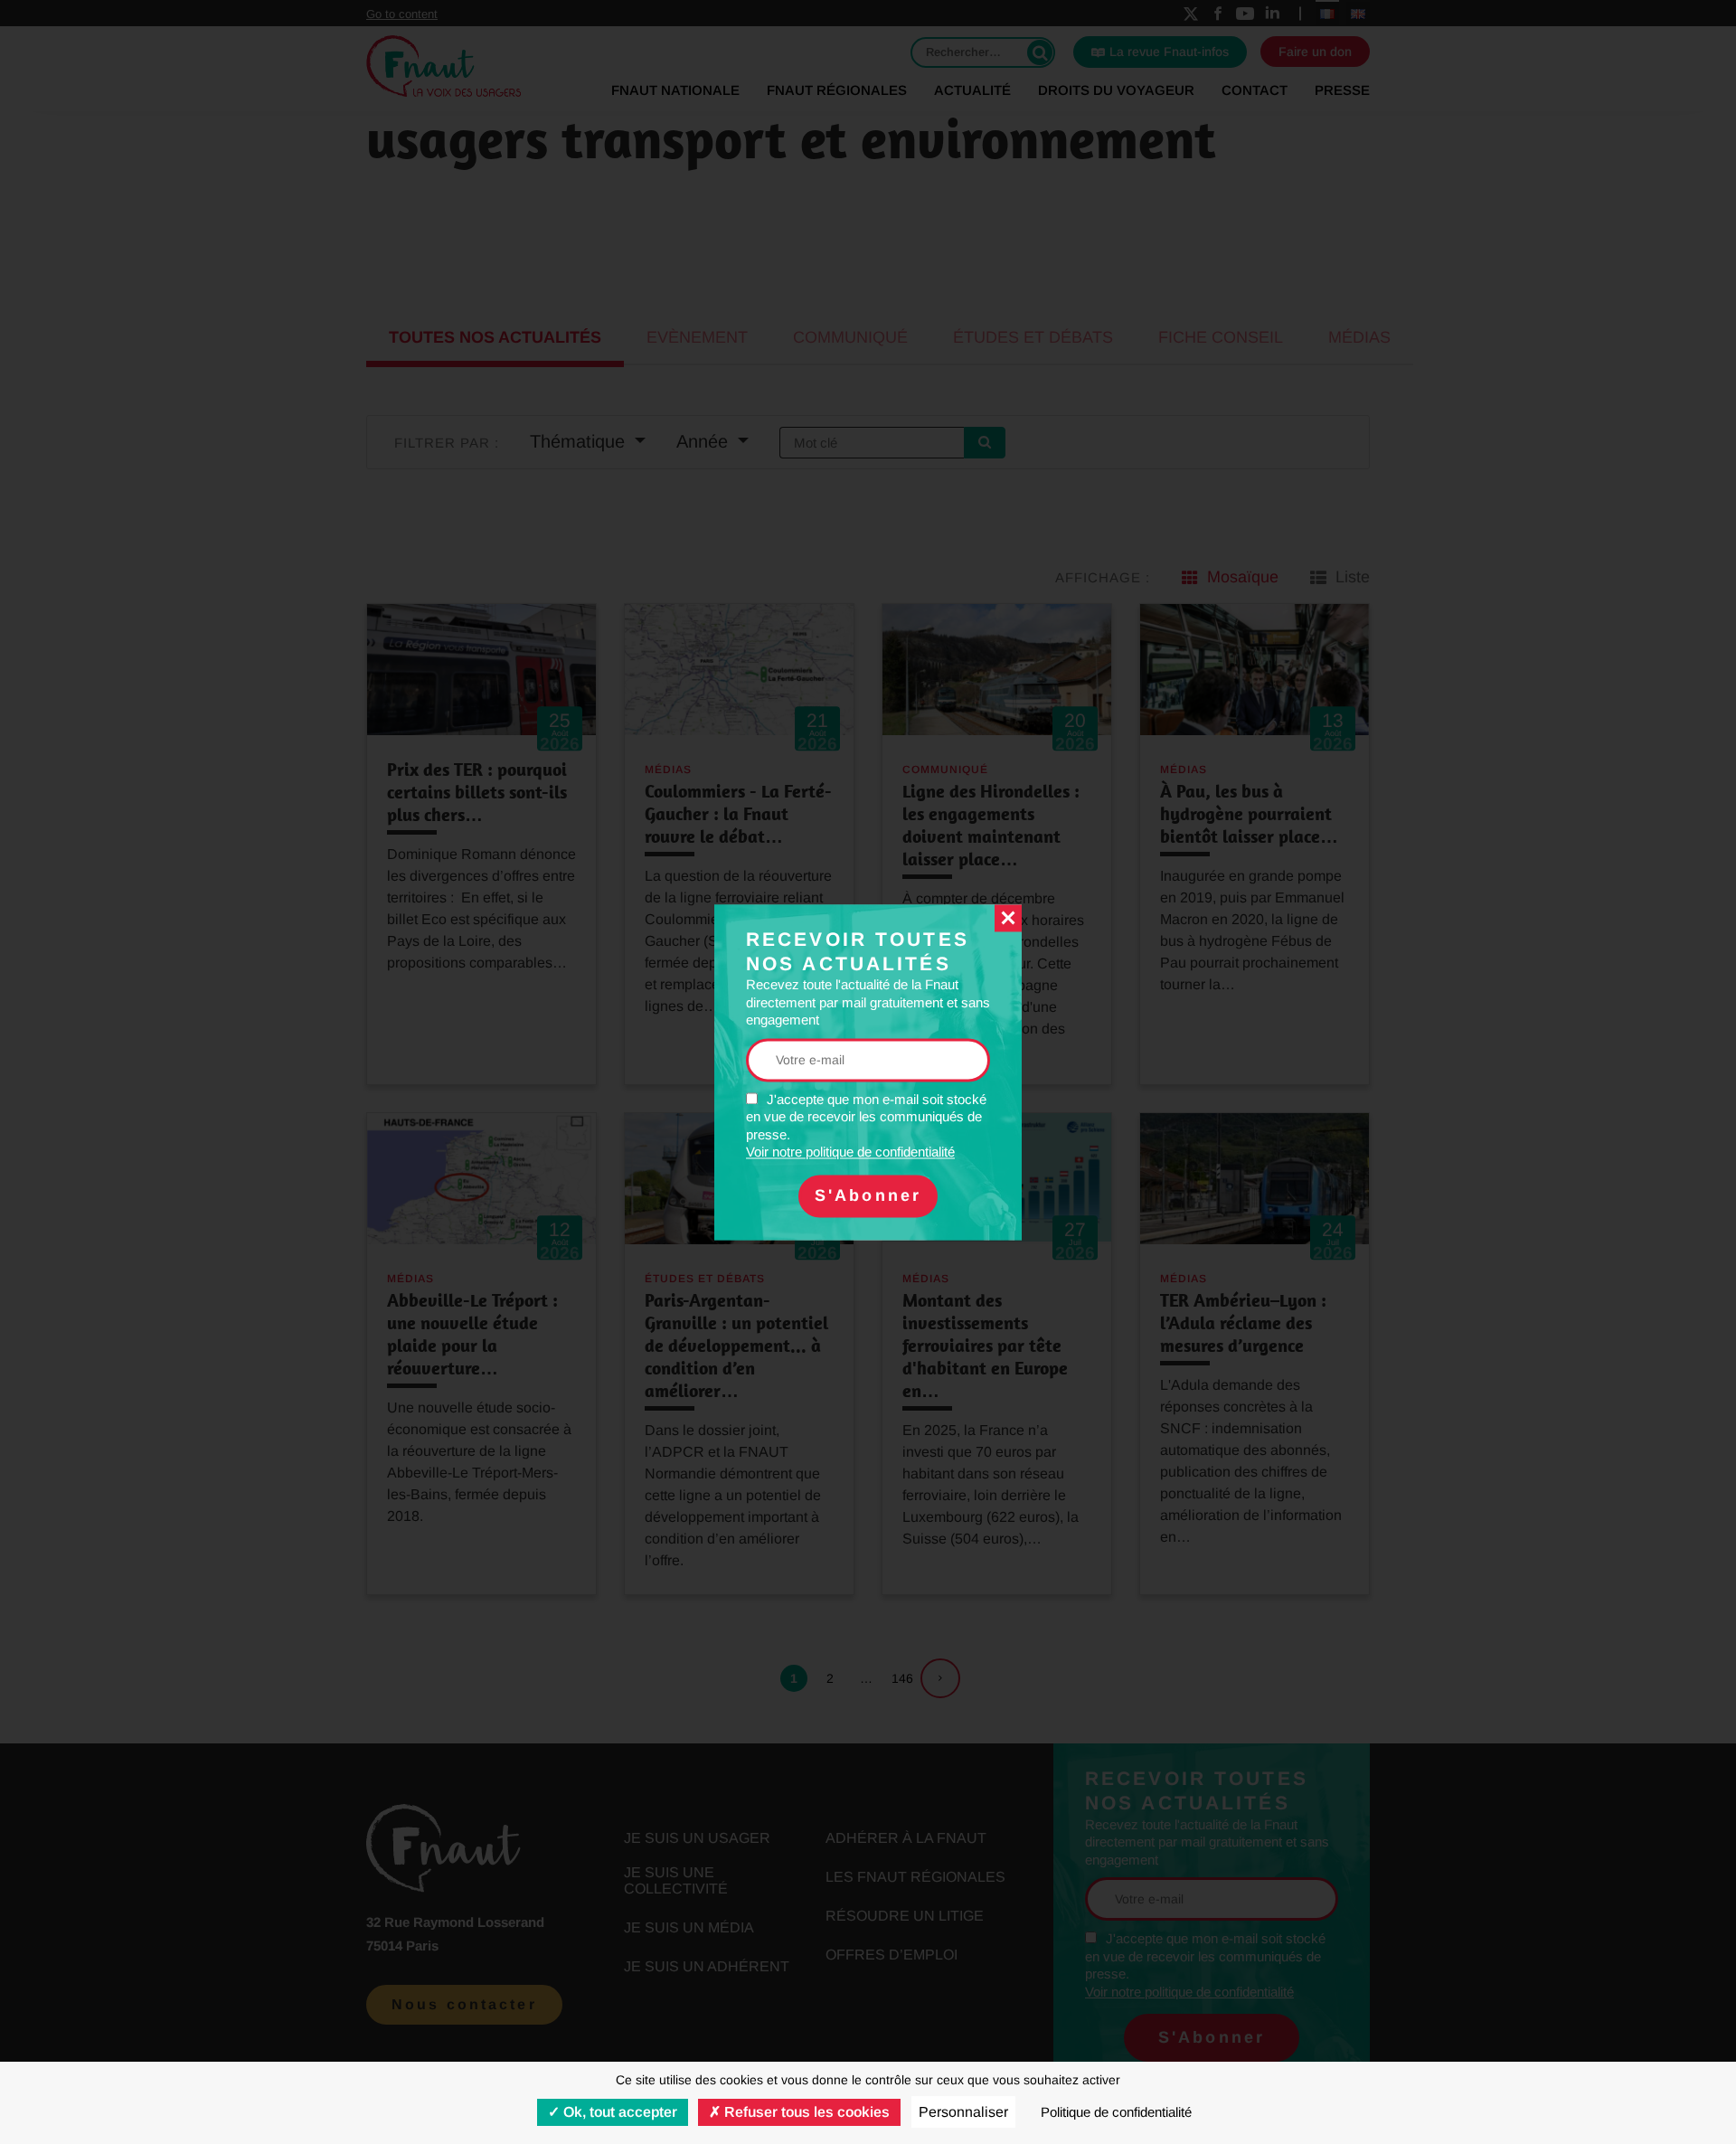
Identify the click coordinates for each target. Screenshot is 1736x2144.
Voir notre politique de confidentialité (850, 1152)
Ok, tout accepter (618, 2112)
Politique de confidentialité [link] (1116, 2112)
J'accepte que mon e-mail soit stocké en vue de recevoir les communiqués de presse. (866, 1126)
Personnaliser (963, 2112)
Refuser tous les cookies (805, 2112)
